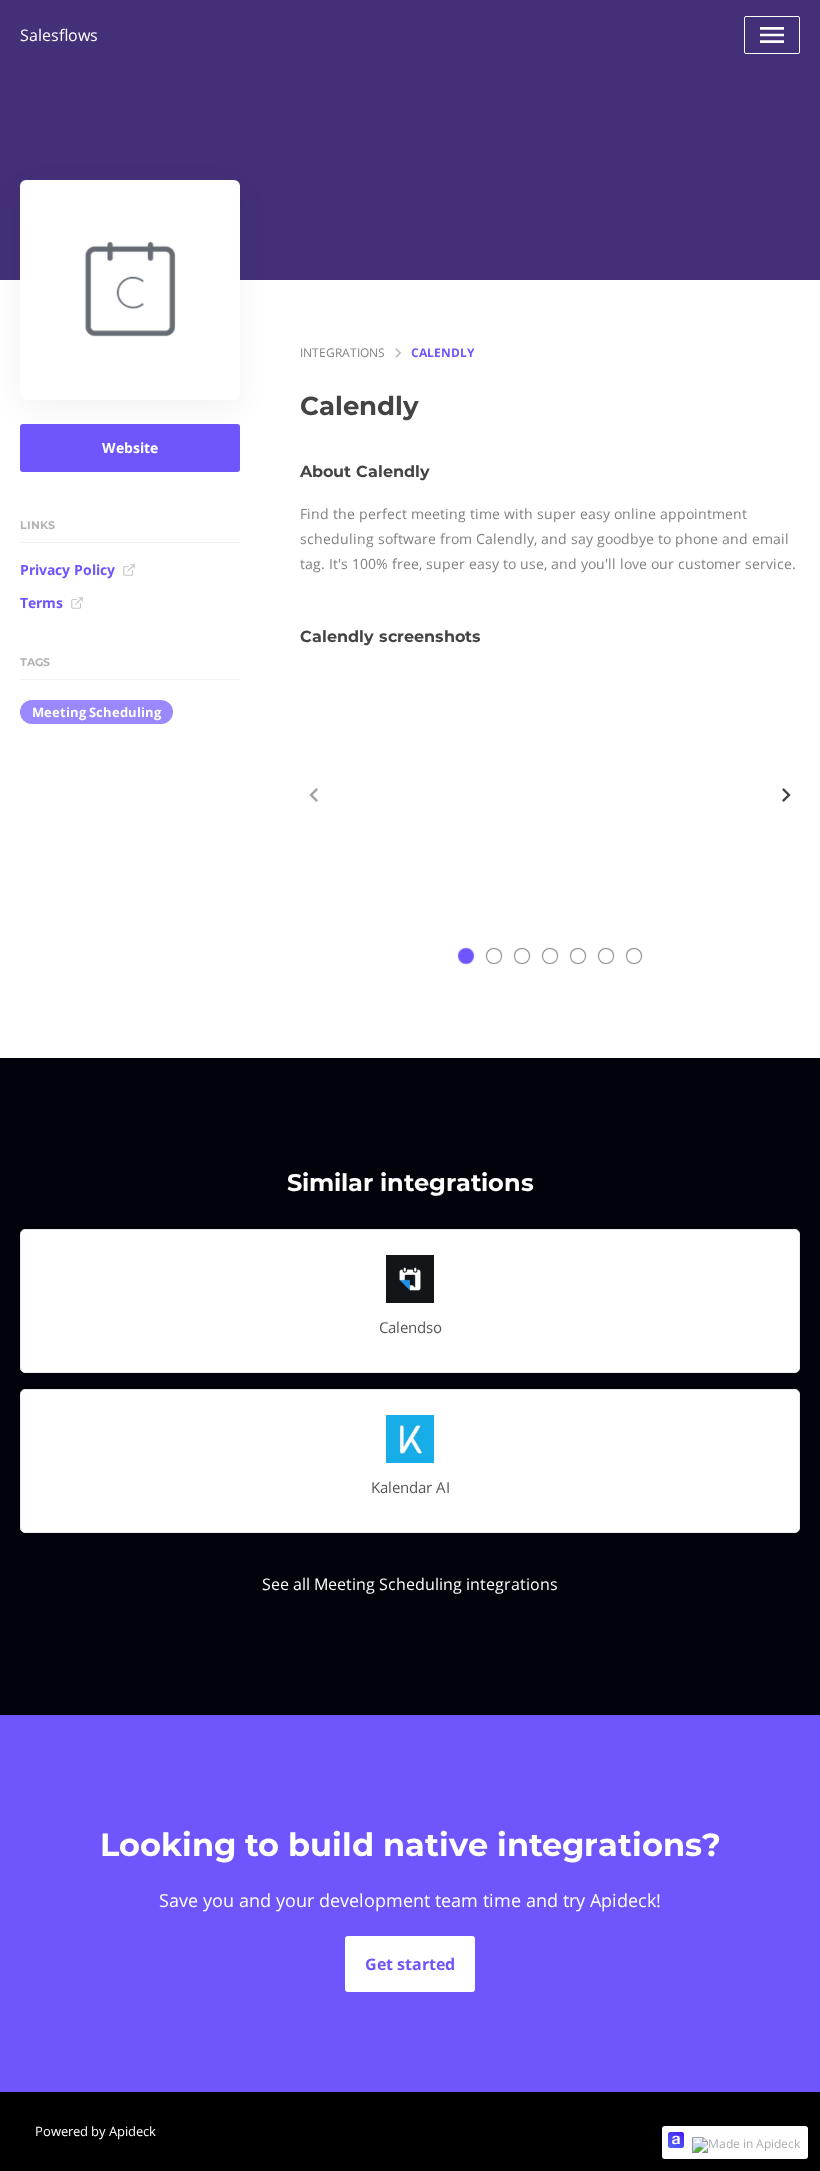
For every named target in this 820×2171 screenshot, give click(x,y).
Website (130, 447)
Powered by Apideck (95, 2131)
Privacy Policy (67, 569)
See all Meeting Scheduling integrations (410, 1584)
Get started (410, 1964)
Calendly (442, 352)
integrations (342, 352)
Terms (41, 602)
